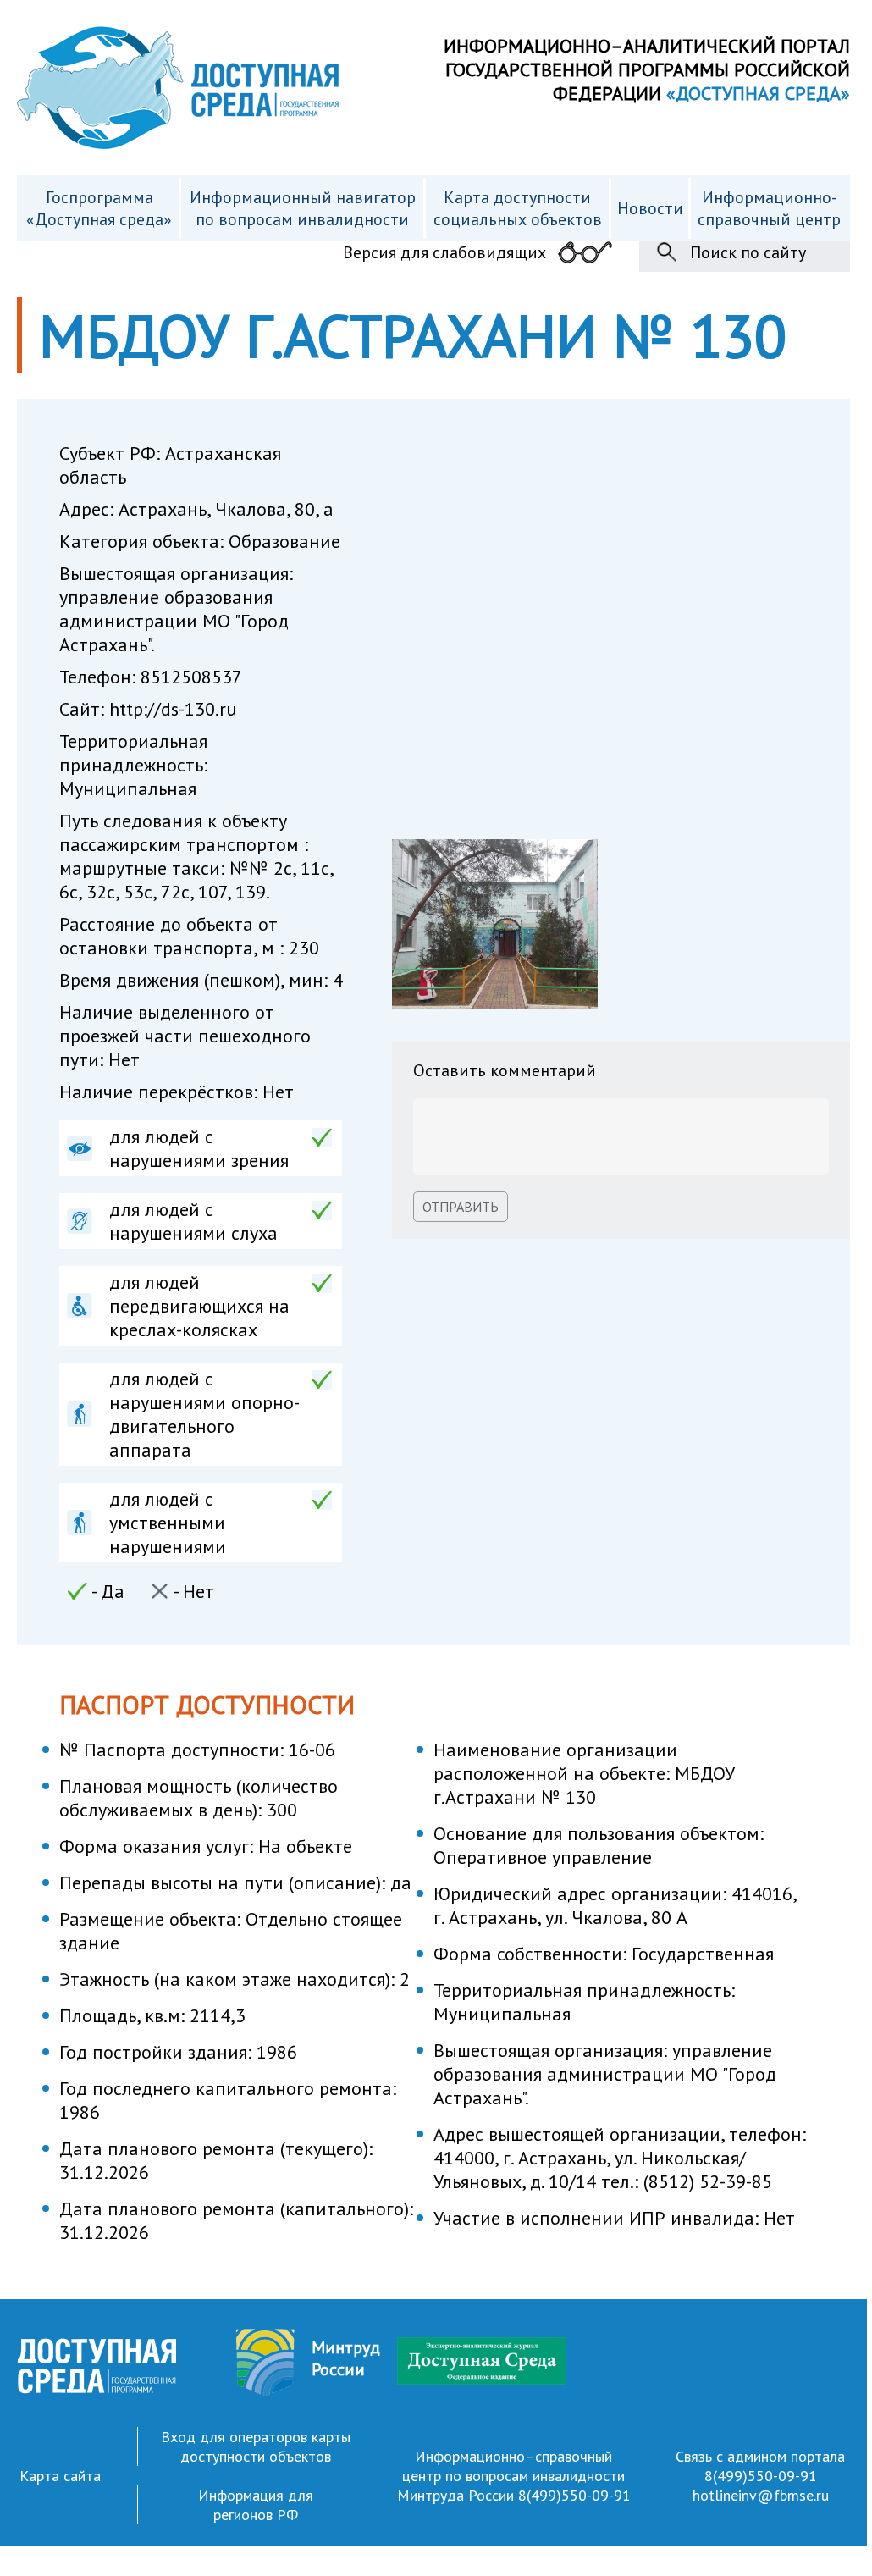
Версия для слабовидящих (444, 252)
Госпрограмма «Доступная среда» (99, 208)
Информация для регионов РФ (256, 2505)
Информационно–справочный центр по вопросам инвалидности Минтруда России (511, 2476)
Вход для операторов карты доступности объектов (256, 2446)
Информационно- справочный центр (769, 208)
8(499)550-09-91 (574, 2495)
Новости (650, 208)
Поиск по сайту (748, 252)
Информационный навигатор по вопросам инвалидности (303, 208)
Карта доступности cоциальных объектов (518, 208)
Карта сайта (60, 2476)
